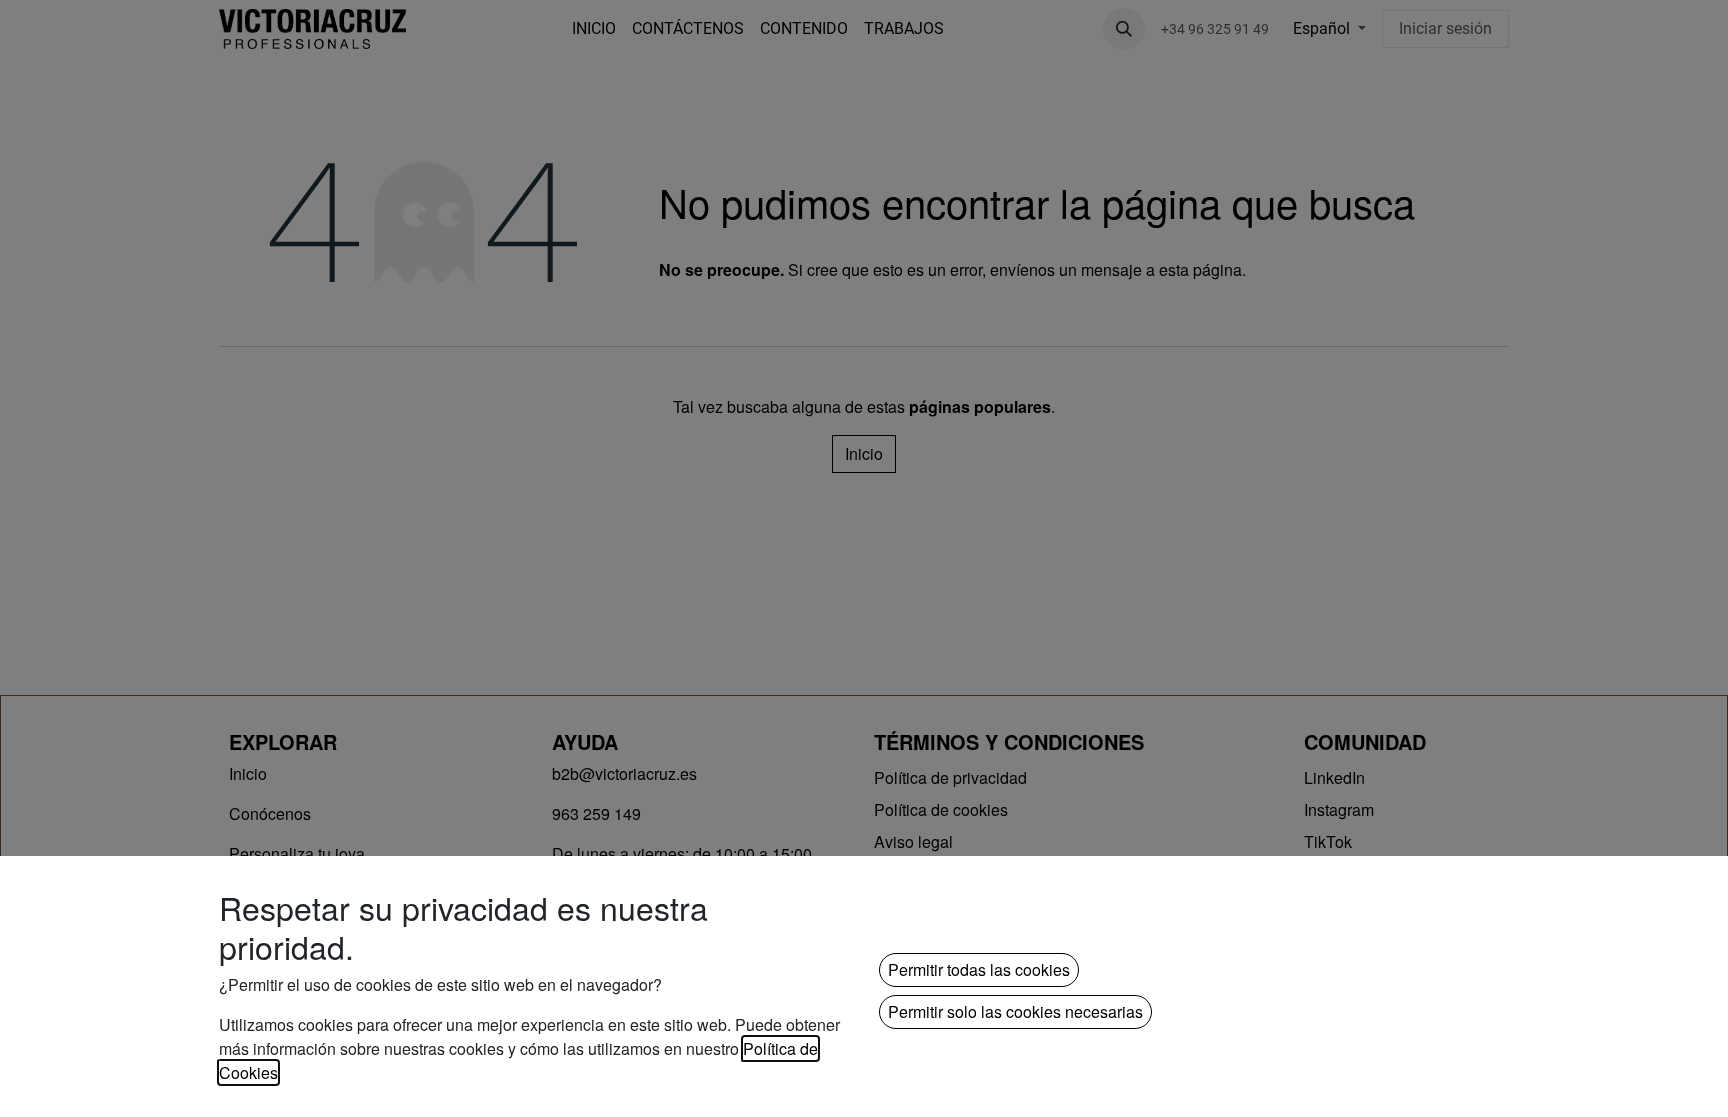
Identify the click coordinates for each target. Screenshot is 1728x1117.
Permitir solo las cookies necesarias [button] (1015, 1011)
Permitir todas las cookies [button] (979, 969)
